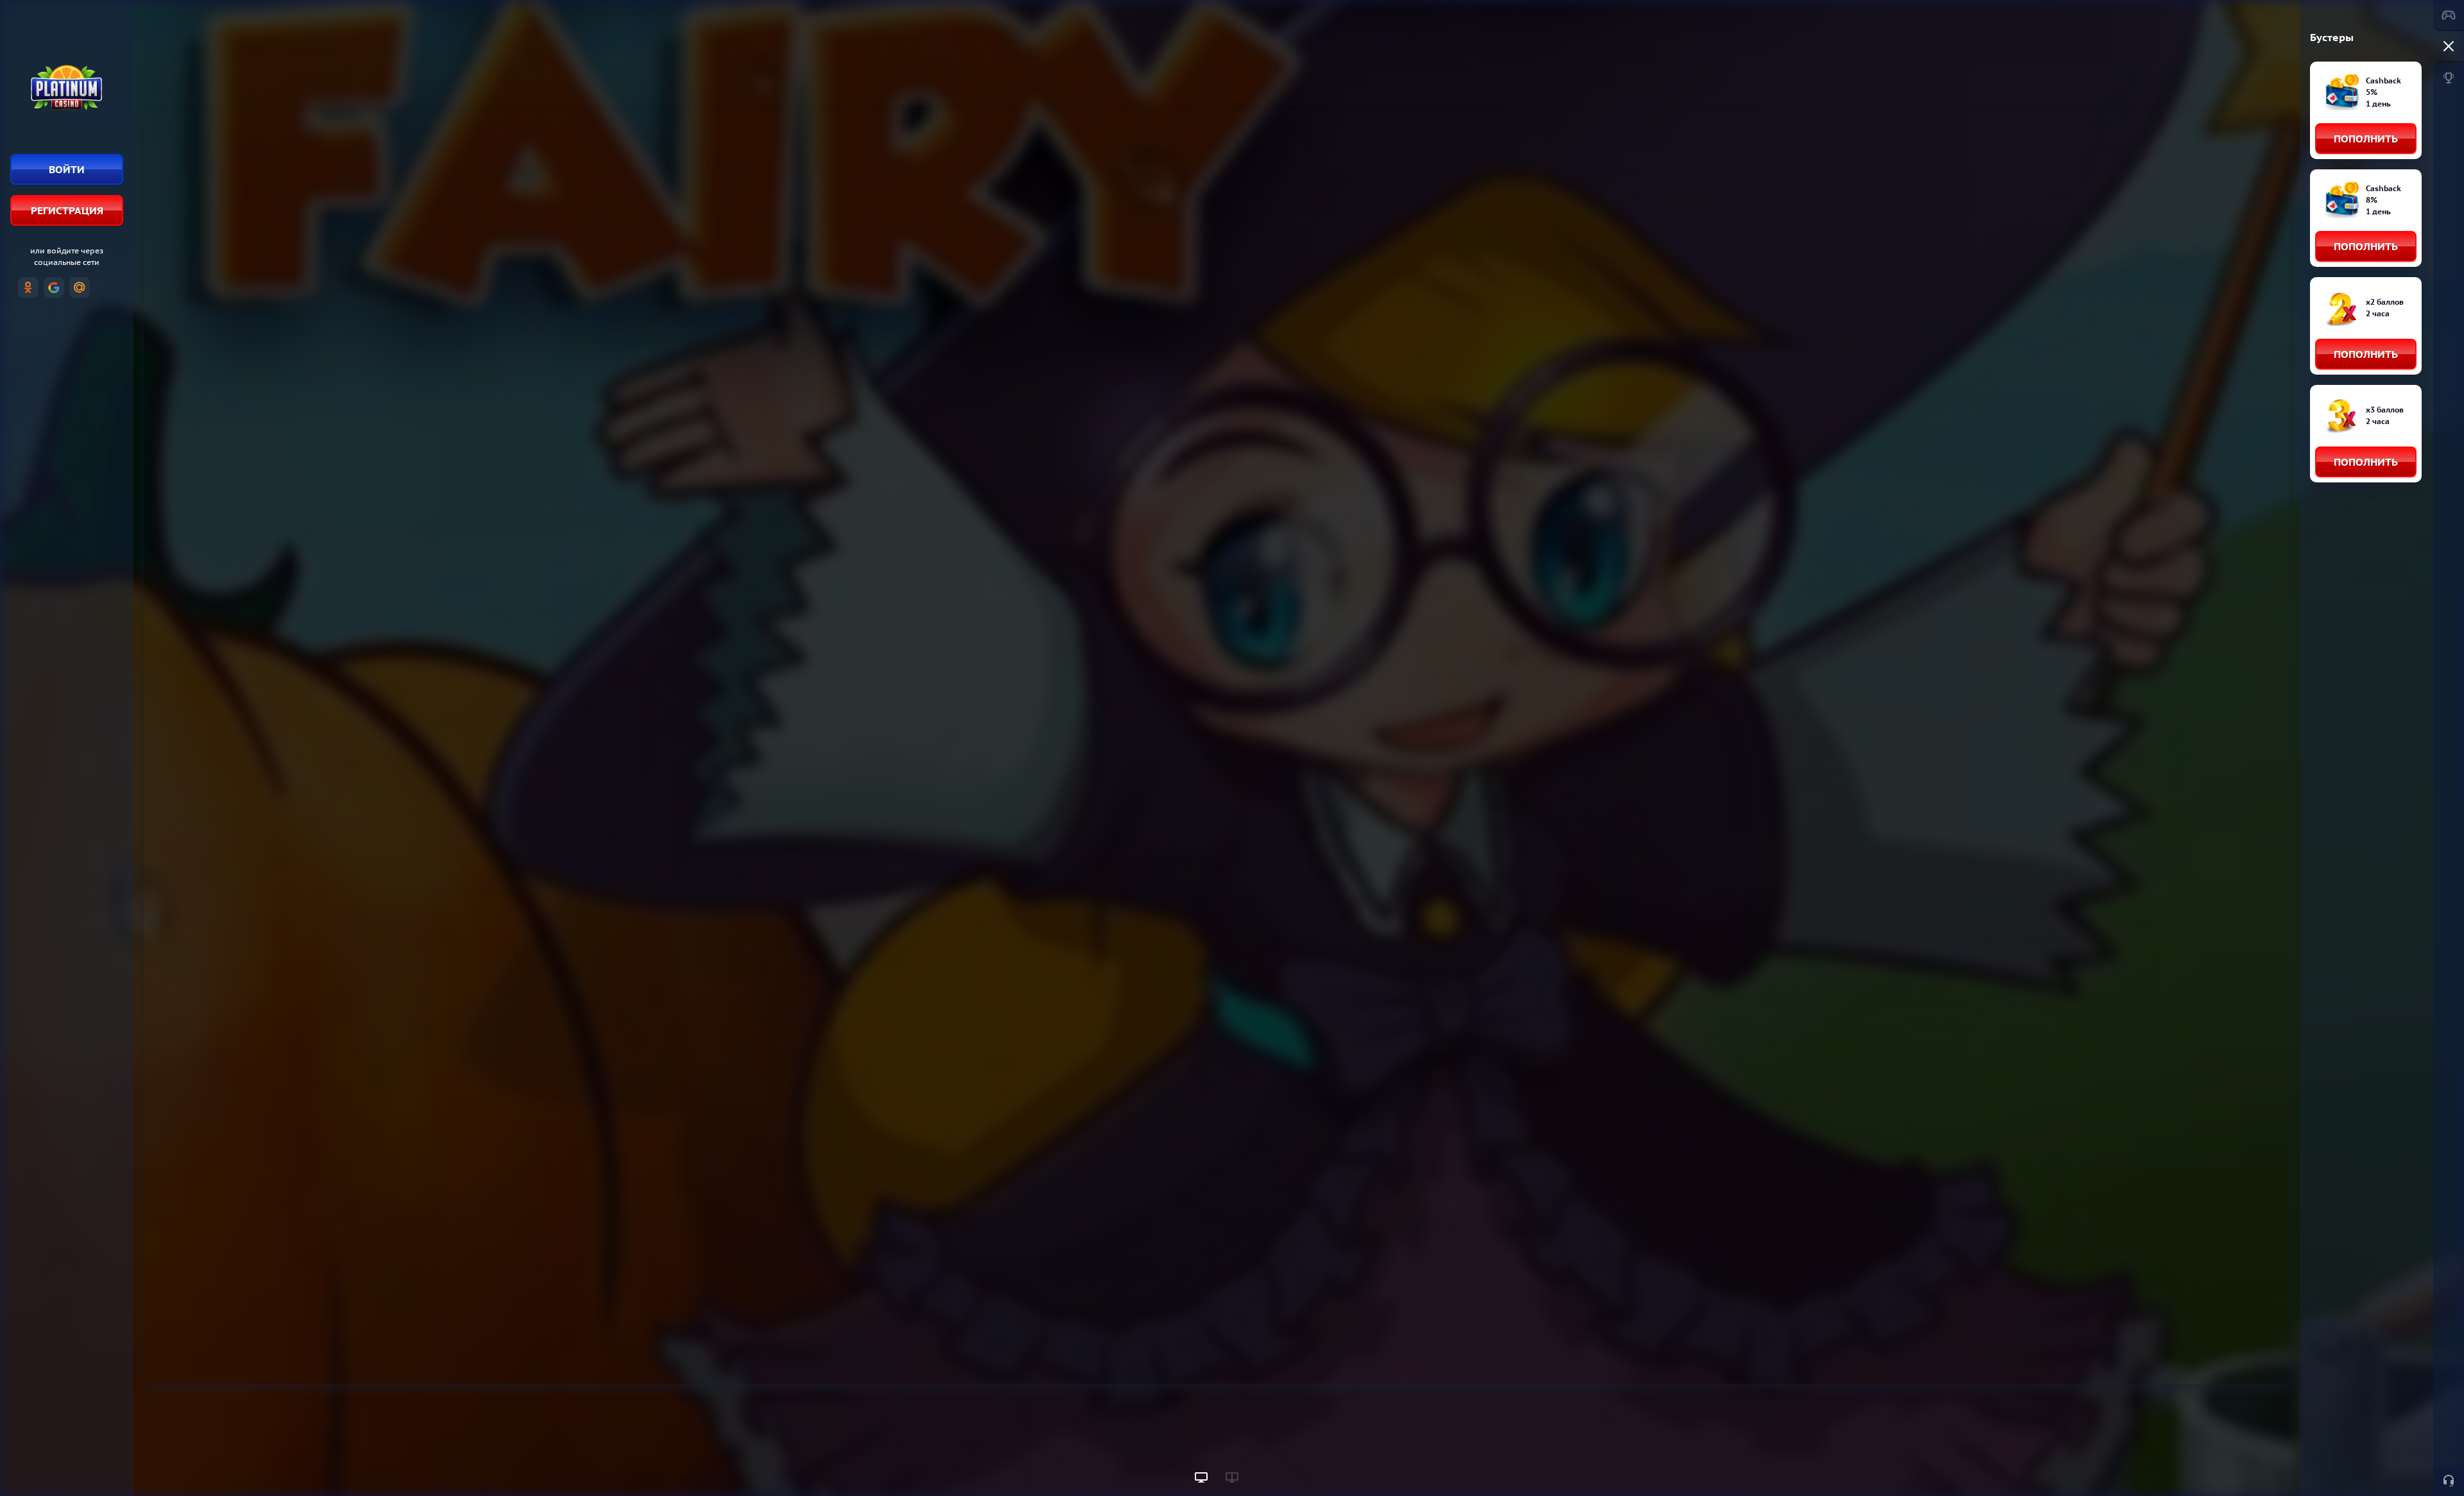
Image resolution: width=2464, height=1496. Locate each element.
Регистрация (67, 210)
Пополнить (2366, 139)
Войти (67, 169)
